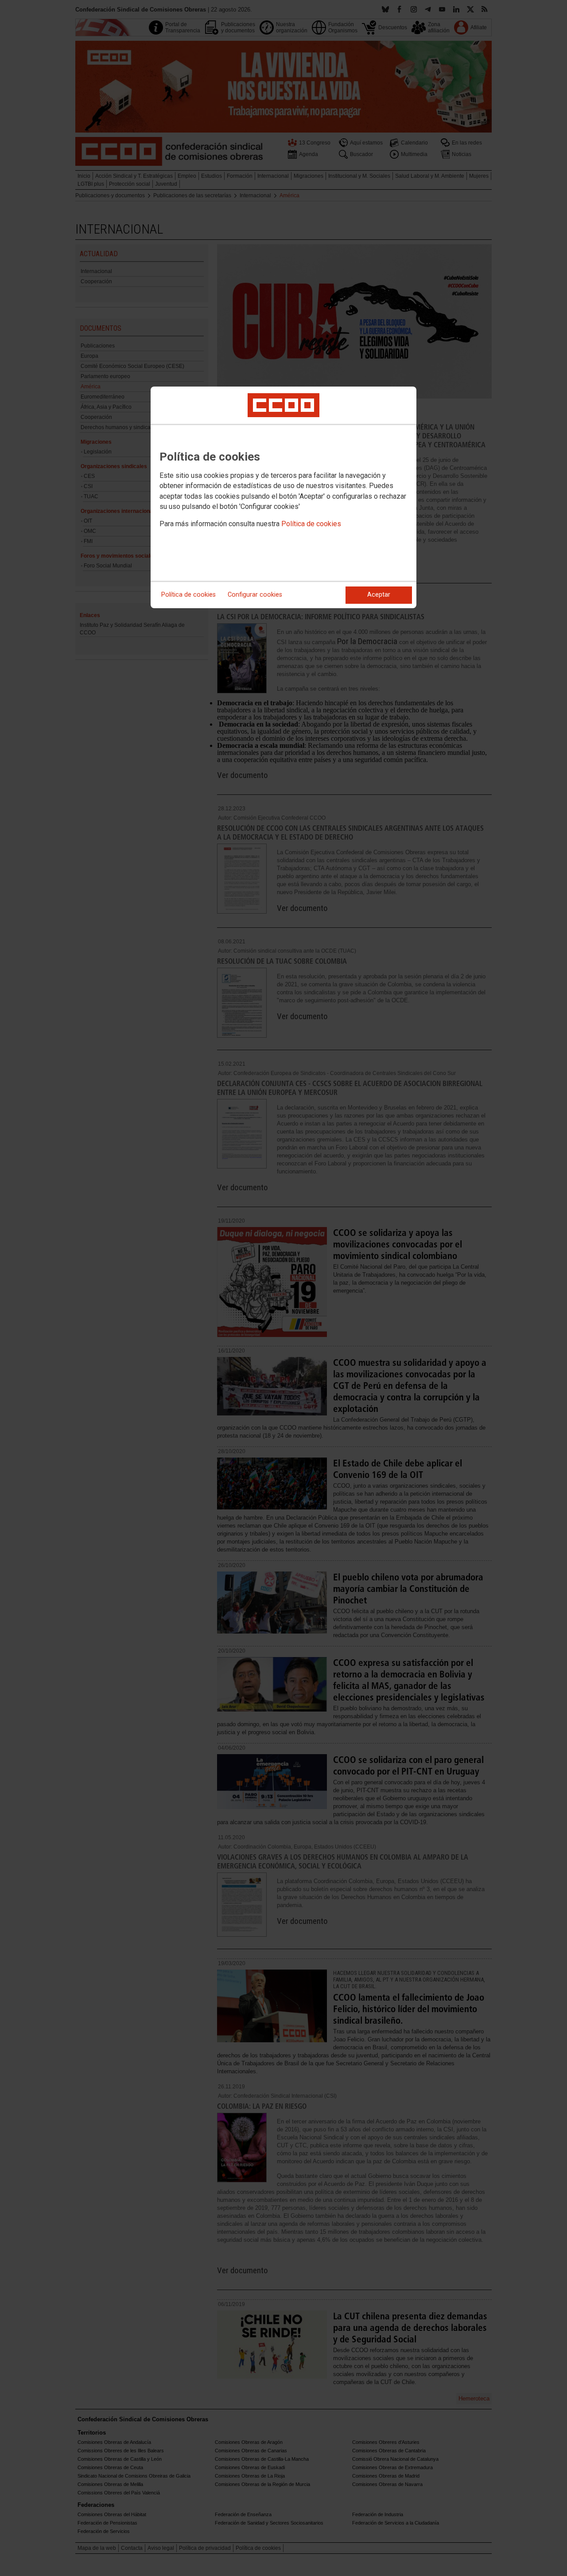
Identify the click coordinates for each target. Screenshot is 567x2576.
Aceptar (379, 595)
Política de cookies (311, 524)
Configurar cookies (255, 595)
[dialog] (283, 497)
